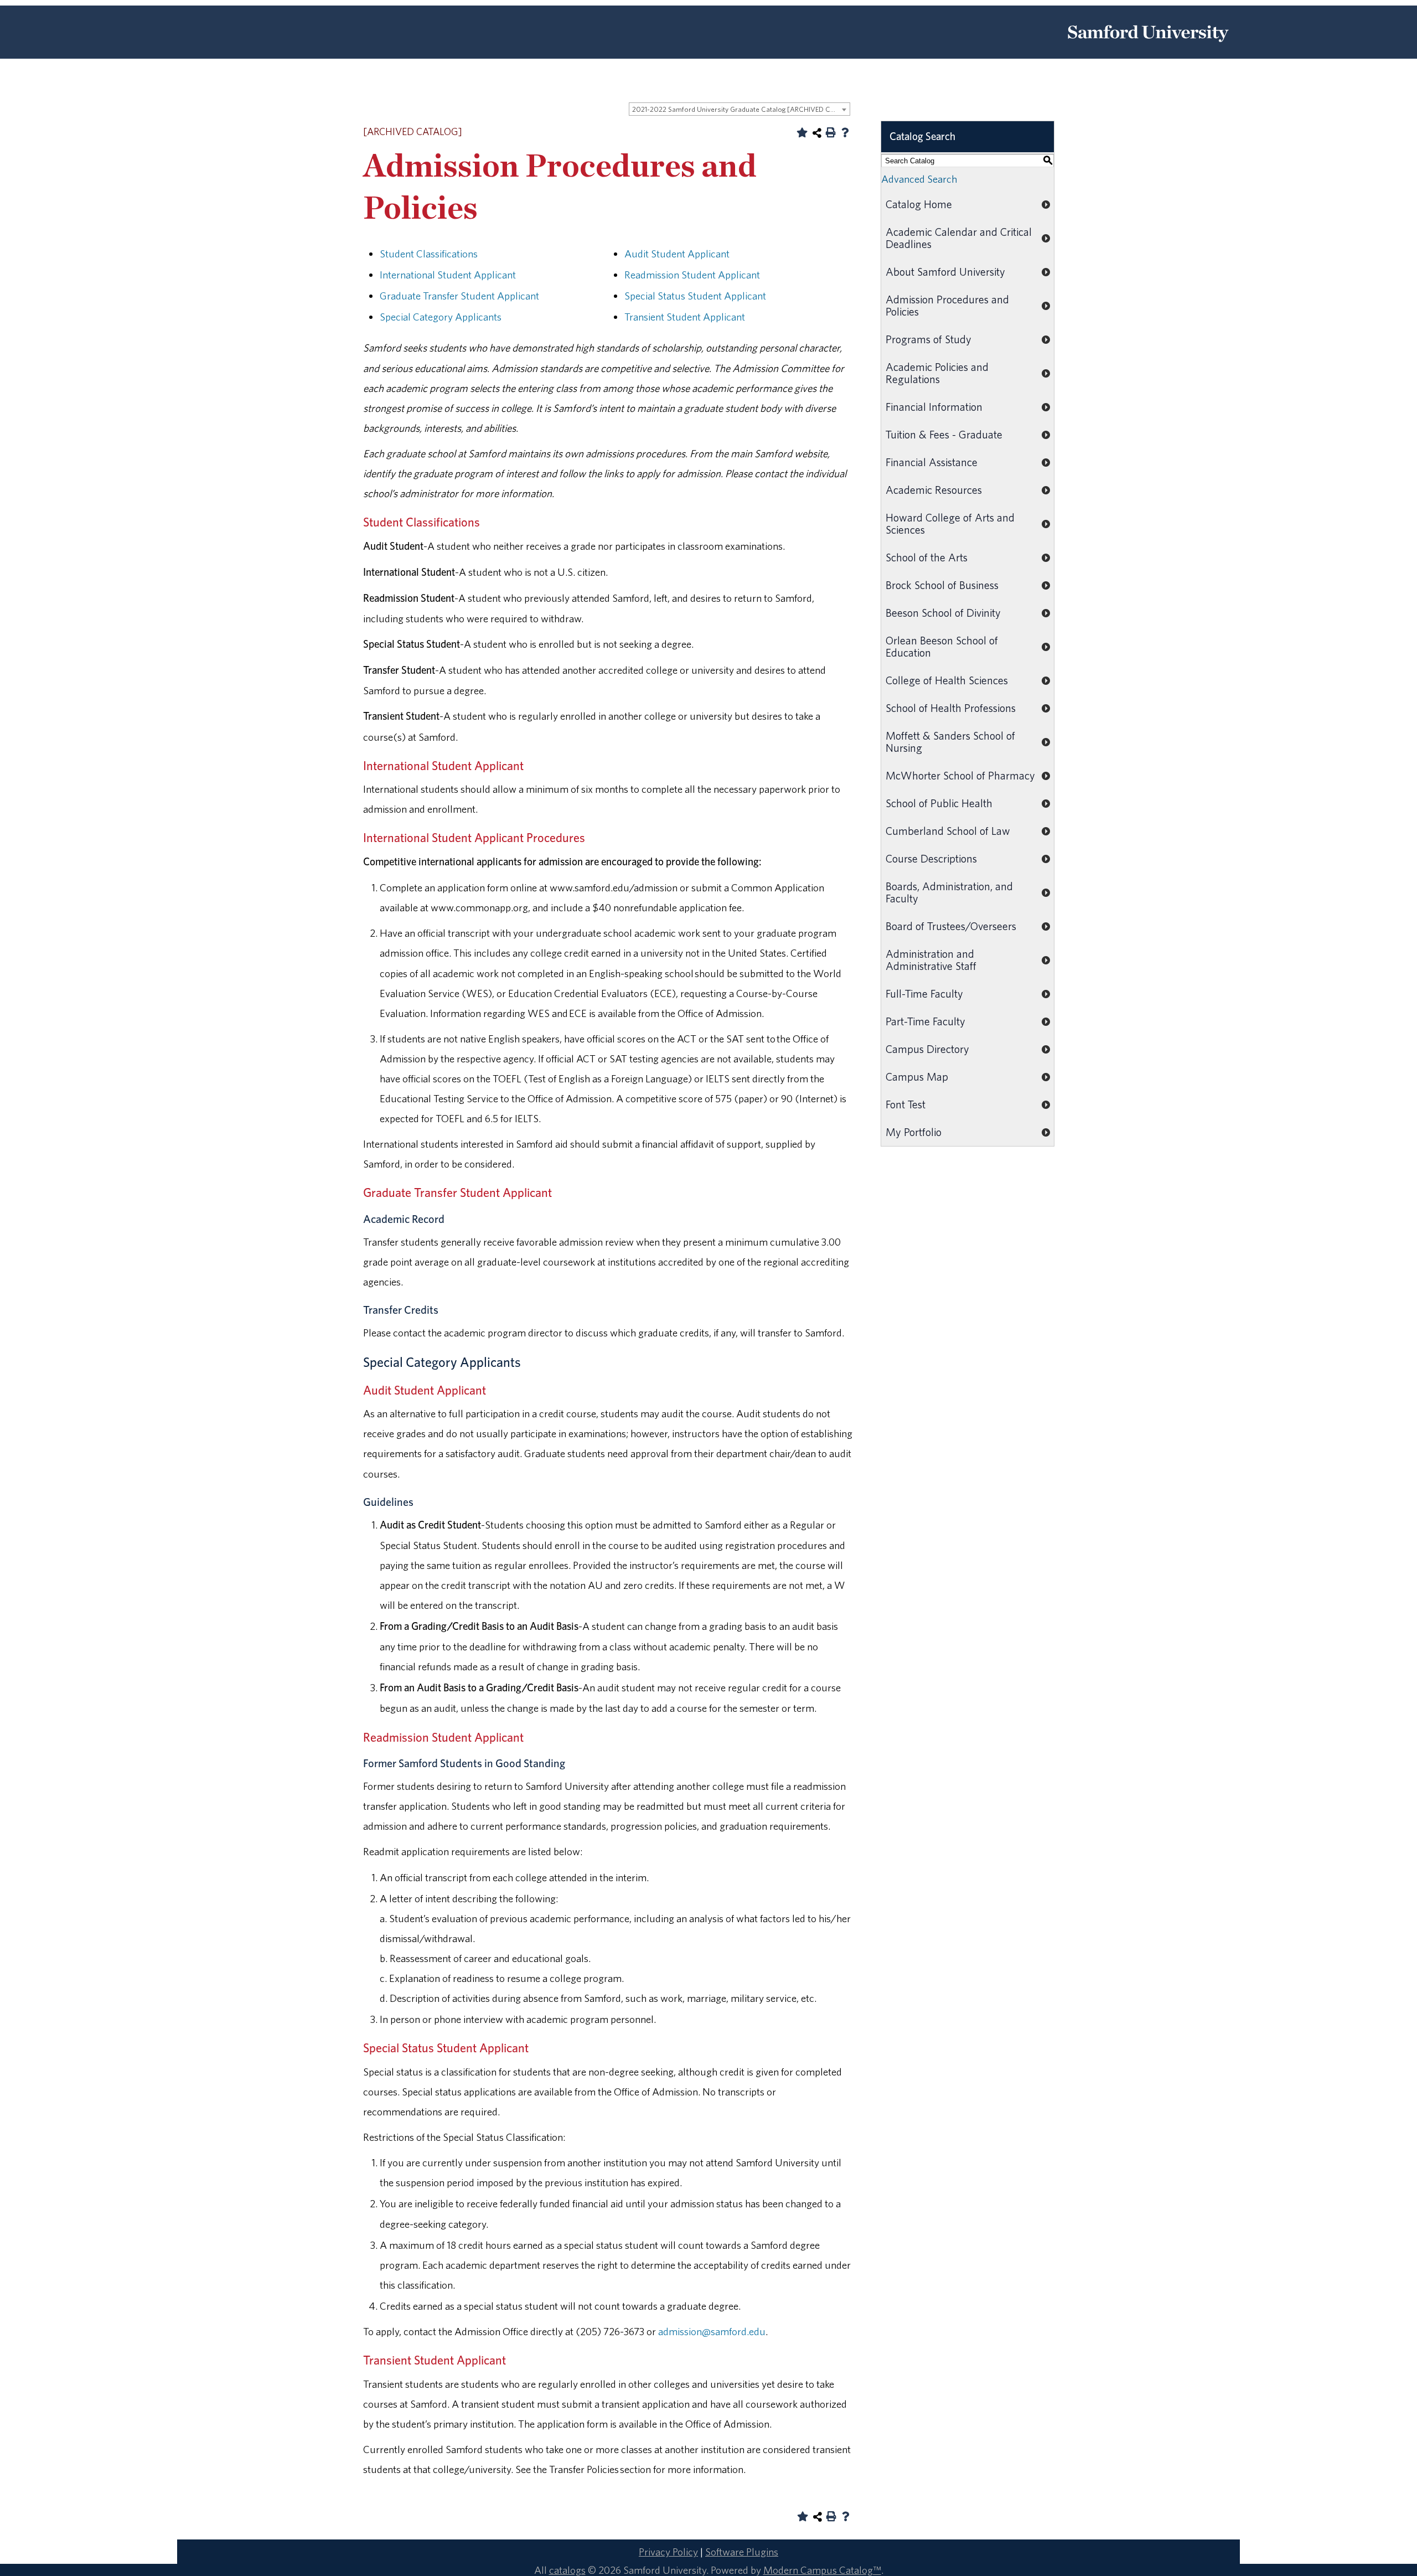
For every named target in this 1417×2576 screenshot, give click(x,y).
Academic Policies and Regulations (937, 373)
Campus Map (917, 1077)
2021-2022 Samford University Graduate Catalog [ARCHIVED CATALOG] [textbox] (741, 109)
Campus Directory (927, 1049)
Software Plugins (742, 2552)
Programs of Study (929, 339)
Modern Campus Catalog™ (822, 2570)
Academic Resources (934, 490)
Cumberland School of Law (948, 831)
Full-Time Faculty (924, 993)
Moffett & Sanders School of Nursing (950, 742)
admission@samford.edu (712, 2331)
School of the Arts (927, 557)
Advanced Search (919, 179)
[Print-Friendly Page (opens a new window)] (831, 132)
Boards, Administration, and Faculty (949, 892)
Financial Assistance (932, 462)
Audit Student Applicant (677, 254)
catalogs (567, 2570)
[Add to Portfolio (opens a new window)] (802, 132)
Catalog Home (919, 204)
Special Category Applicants (441, 317)
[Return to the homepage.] (1148, 46)
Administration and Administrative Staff (931, 960)
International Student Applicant (448, 275)
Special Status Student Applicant (695, 296)
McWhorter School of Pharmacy (960, 775)
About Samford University (945, 272)
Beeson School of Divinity (943, 613)
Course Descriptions (931, 858)
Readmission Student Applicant (692, 275)
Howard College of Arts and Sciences (950, 523)
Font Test (906, 1104)
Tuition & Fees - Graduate (944, 434)
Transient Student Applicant (685, 317)
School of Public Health (939, 803)
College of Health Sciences (947, 680)
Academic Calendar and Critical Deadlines (959, 238)
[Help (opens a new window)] (845, 132)
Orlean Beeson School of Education (942, 646)
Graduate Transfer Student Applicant (459, 296)
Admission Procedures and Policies (947, 305)
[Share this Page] (817, 133)
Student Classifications (429, 254)
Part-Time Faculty (925, 1021)
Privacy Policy (668, 2552)
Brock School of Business (942, 585)
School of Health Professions (951, 708)
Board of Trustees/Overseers (951, 926)
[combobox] (739, 109)
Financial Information (934, 407)
